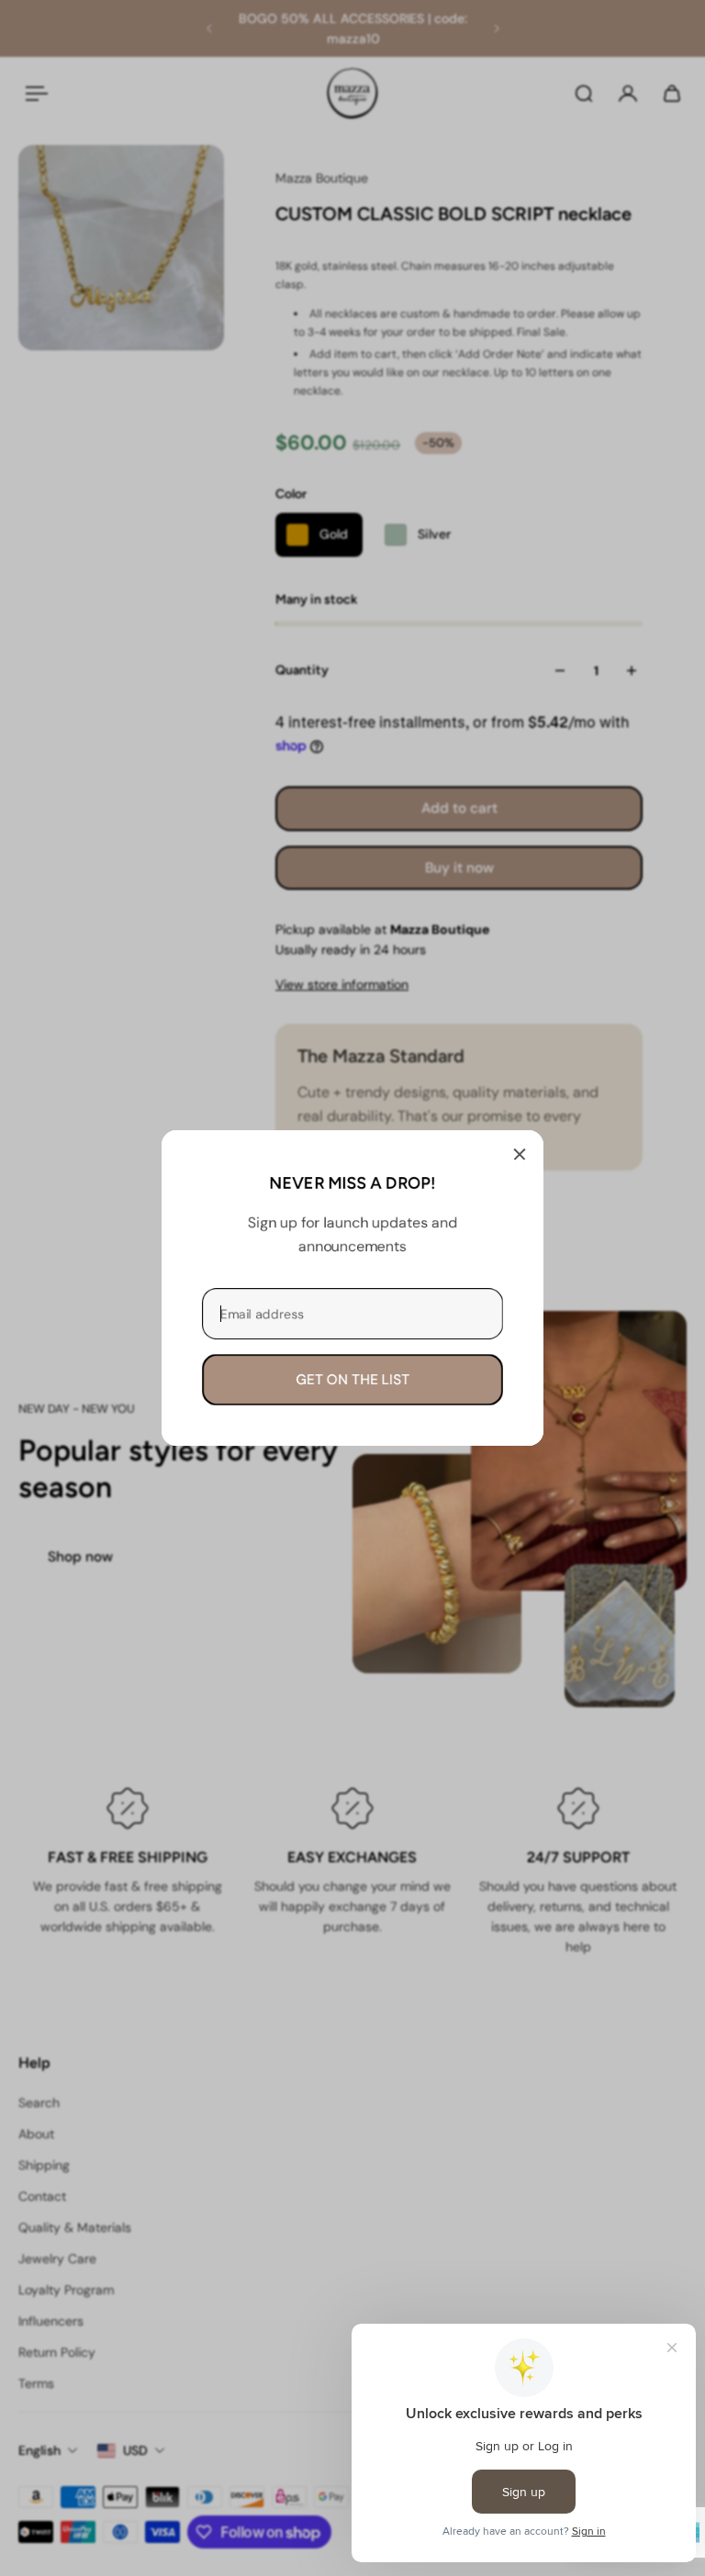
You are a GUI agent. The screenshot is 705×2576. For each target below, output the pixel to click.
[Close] (520, 1154)
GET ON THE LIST (352, 1380)
